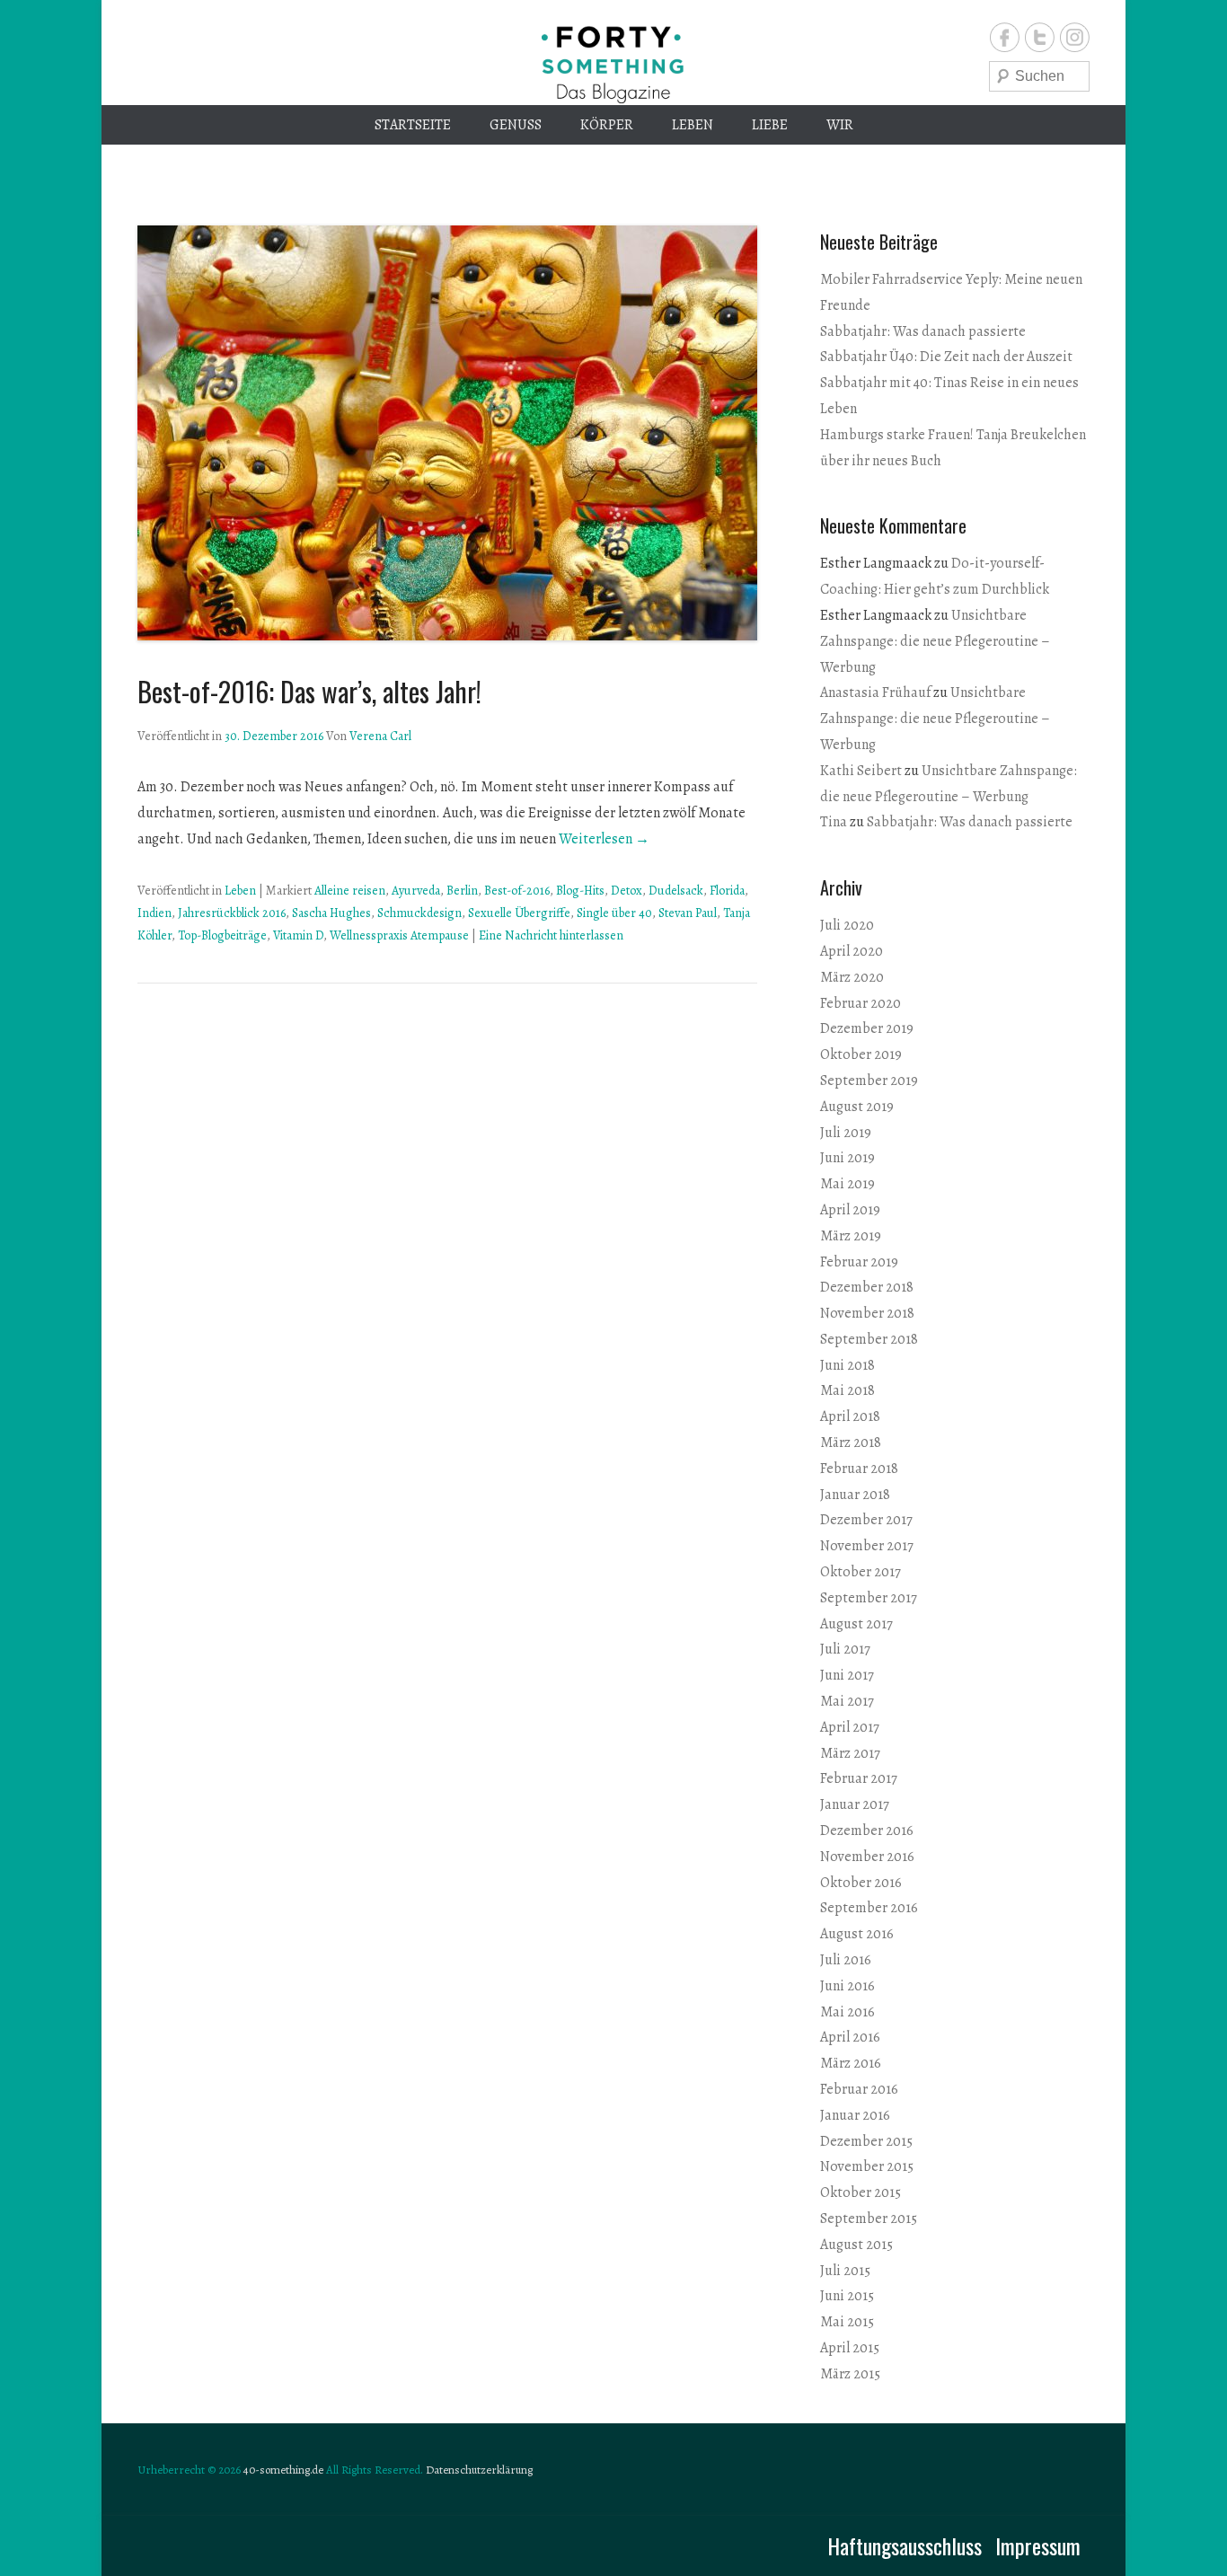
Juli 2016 (846, 1960)
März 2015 (850, 2374)
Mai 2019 (847, 1184)
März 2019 (851, 1236)
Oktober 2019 (861, 1054)
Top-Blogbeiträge (222, 935)
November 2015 (867, 2166)
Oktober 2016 (861, 1883)
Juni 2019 (847, 1158)
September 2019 (869, 1081)
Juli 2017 (845, 1649)
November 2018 (867, 1313)
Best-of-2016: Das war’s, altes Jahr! (309, 691)
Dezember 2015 (866, 2141)
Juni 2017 (847, 1675)
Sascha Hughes (331, 913)
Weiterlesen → (604, 839)
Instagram (1075, 37)
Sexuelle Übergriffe (519, 913)
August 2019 (857, 1107)
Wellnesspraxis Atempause (399, 935)
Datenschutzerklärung (479, 2470)
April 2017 (850, 1727)
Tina (834, 822)
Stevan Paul (688, 913)
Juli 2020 (847, 925)
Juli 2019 (846, 1133)
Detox (627, 891)
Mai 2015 (847, 2322)
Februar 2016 (859, 2089)
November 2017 (867, 1546)
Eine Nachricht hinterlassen (551, 935)
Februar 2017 (859, 1778)
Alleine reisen (350, 891)
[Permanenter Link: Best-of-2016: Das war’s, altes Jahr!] (447, 433)
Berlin (462, 891)
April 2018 (850, 1416)
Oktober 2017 (861, 1572)
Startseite (413, 125)
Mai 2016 (847, 2012)
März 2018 (851, 1442)
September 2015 (869, 2219)
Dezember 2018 (867, 1287)
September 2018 (869, 1339)
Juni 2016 (847, 1986)
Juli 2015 (845, 2271)
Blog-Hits (580, 891)
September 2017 (869, 1598)
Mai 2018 (847, 1390)
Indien (154, 913)
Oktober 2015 (861, 2192)
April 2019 (850, 1210)
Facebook (1005, 37)
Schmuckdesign (419, 913)
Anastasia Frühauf (875, 693)
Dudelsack (676, 891)
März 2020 (852, 977)
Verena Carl (380, 736)
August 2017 (856, 1624)
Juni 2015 (847, 2296)
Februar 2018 (859, 1469)
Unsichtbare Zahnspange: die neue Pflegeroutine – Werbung (935, 641)
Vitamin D (298, 935)
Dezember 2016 (867, 1831)
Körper (607, 125)
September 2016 (869, 1908)
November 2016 (867, 1857)
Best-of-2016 (517, 891)
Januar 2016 (855, 2115)
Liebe (770, 125)
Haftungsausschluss (905, 2545)
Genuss (516, 125)
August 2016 (857, 1934)
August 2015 (856, 2245)
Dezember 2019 (867, 1028)
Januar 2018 (855, 1495)
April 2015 (850, 2348)
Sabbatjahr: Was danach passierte (923, 331)
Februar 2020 (861, 1003)
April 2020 (852, 951)
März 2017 (850, 1753)
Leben (693, 125)
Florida (727, 891)
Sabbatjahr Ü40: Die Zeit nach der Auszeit (946, 357)
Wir (840, 125)
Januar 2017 (855, 1804)
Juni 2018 (847, 1365)
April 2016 (850, 2037)
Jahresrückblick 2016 (232, 913)
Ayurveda (416, 891)
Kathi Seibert (861, 771)
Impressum (1038, 2545)
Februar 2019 (859, 1262)
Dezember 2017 (866, 1520)
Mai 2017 (847, 1701)
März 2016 (851, 2063)
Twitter (1040, 37)
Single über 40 (614, 913)
